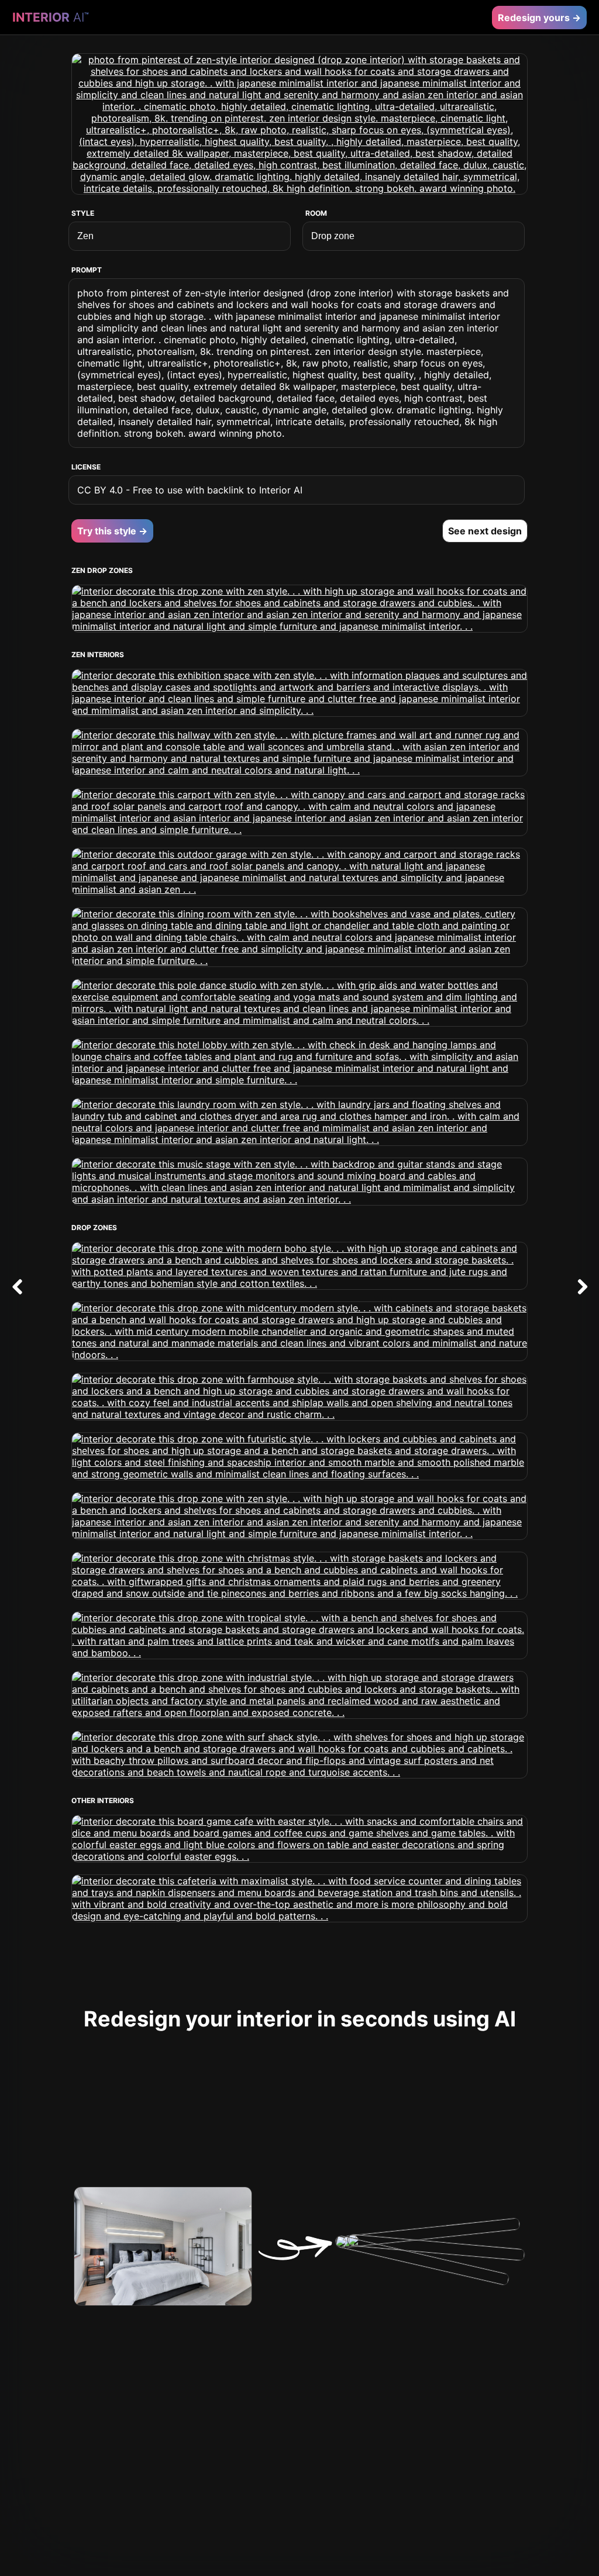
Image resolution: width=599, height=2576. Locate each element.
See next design (485, 531)
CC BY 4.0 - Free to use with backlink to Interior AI (190, 490)
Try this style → (112, 531)
